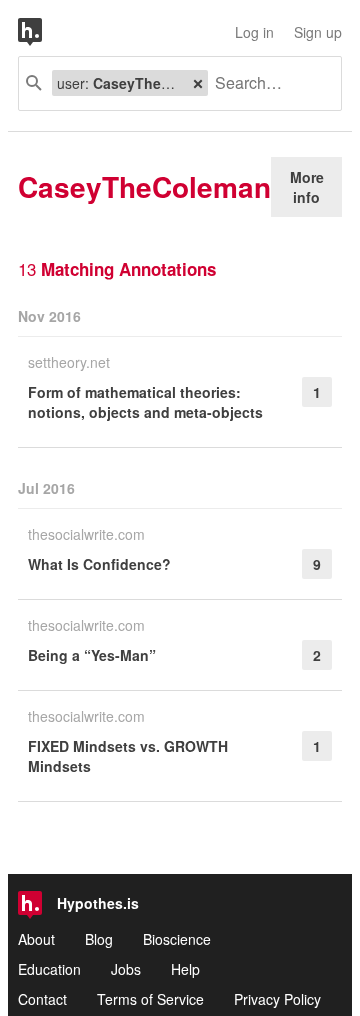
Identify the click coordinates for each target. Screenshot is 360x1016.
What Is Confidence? (99, 564)
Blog (99, 939)
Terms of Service (150, 999)
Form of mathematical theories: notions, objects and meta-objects (145, 402)
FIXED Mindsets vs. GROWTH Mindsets (128, 756)
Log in (254, 32)
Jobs (126, 969)
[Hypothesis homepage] (45, 32)
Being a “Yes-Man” (92, 655)
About (36, 939)
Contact (42, 999)
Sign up (318, 32)
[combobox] (267, 83)
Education (49, 969)
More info (307, 187)
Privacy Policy (277, 999)
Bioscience (177, 939)
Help (185, 969)
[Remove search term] (198, 83)
